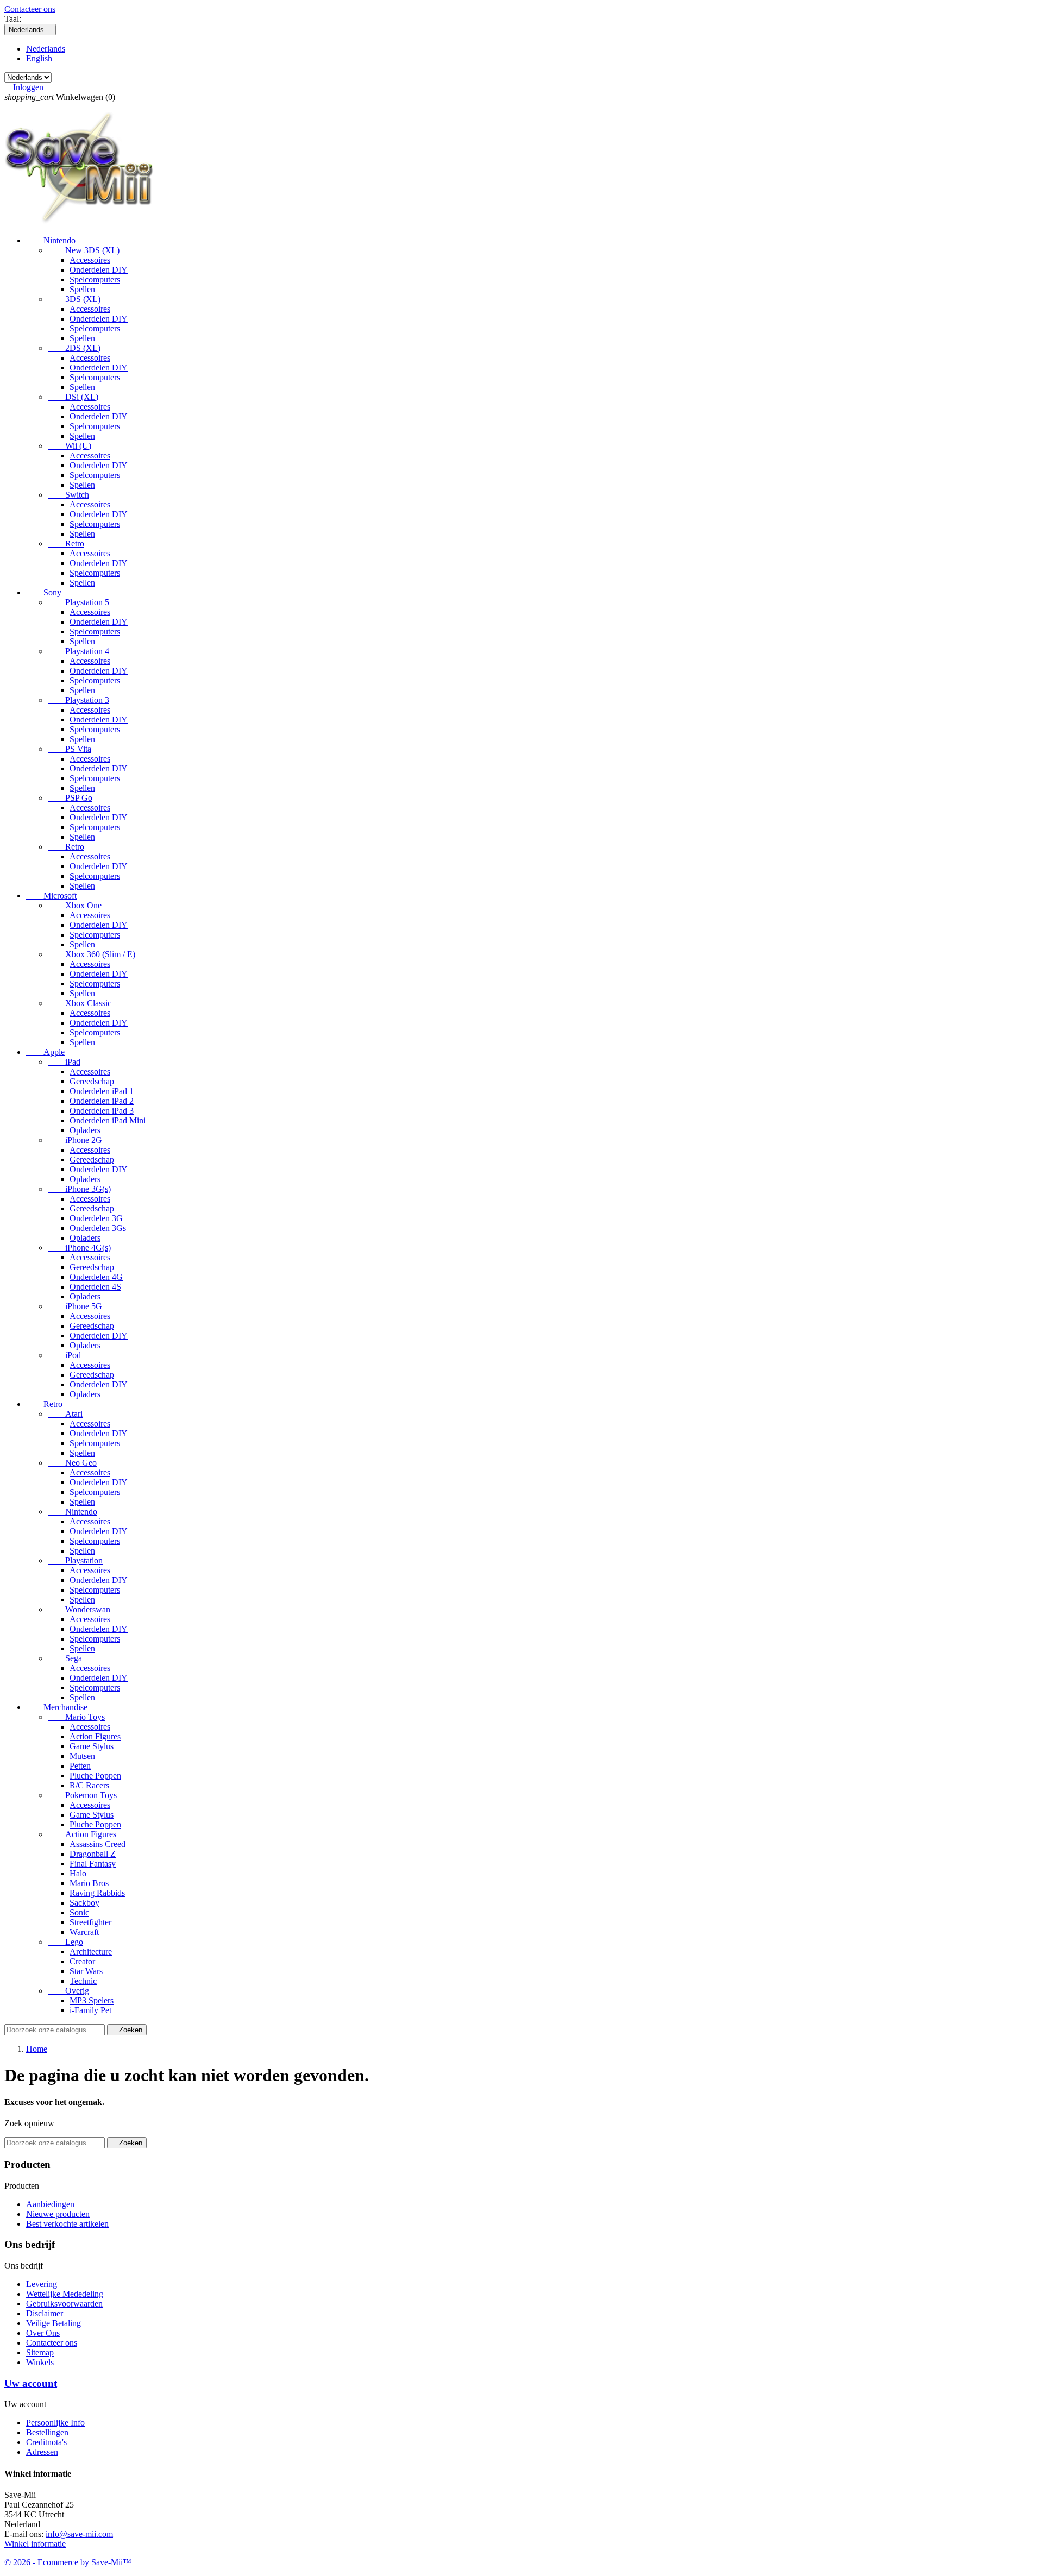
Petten (80, 1766)
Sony (44, 592)
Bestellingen (47, 2432)
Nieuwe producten (58, 2214)
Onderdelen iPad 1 (102, 1091)
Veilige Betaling (54, 2323)
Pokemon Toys (82, 1795)
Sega (65, 1658)
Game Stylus (92, 1746)
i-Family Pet (90, 2010)
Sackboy (84, 1903)
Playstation (75, 1560)
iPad (64, 1062)
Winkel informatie (35, 2544)
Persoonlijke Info (55, 2423)
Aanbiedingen (50, 2204)
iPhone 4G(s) (79, 1248)
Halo (78, 1873)
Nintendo (51, 240)
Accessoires (90, 260)
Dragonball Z (93, 1854)
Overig (68, 1991)
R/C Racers (89, 1785)
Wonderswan (79, 1609)
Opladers (85, 1130)
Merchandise (57, 1707)
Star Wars (86, 1971)
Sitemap (40, 2352)
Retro (66, 544)
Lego (65, 1942)
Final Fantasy (93, 1864)
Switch (68, 495)
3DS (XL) (74, 299)
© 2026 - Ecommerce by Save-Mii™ (68, 2562)
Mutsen (82, 1756)
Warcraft (84, 1932)
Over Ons (43, 2333)
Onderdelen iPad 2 (102, 1101)
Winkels (40, 2362)
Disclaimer (45, 2313)
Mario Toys (76, 1717)
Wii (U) (70, 446)
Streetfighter (90, 1922)
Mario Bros (89, 1883)
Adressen (42, 2452)
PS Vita (70, 749)
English (39, 58)
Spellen (82, 289)
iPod (64, 1355)
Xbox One (75, 905)
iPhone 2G (75, 1140)
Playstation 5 (78, 602)
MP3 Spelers (92, 2000)
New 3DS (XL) (84, 250)
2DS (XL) (74, 348)
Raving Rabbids (97, 1893)
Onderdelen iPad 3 (102, 1111)
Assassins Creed (98, 1844)
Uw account (31, 2383)
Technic (83, 1981)
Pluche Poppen (95, 1776)
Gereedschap (92, 1081)
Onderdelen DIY (99, 270)
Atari (65, 1414)
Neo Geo (72, 1463)
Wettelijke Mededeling (65, 2294)
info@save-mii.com (79, 2534)
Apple (45, 1052)
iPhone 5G (75, 1306)
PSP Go (70, 798)
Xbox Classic (80, 1003)
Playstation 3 (78, 700)
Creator (82, 1961)
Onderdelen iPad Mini (108, 1120)
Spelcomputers (95, 279)
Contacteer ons (30, 9)
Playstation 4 (78, 651)
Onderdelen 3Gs (98, 1228)
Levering (42, 2284)
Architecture (91, 1952)
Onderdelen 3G (96, 1218)
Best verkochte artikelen (67, 2224)
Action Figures (95, 1736)
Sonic (79, 1912)
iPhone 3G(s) (79, 1189)
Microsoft (51, 896)
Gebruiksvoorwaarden (64, 2304)
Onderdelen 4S (95, 1287)
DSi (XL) (73, 397)
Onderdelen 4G (96, 1277)
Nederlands (46, 49)
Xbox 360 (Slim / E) (92, 954)
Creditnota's (46, 2442)
